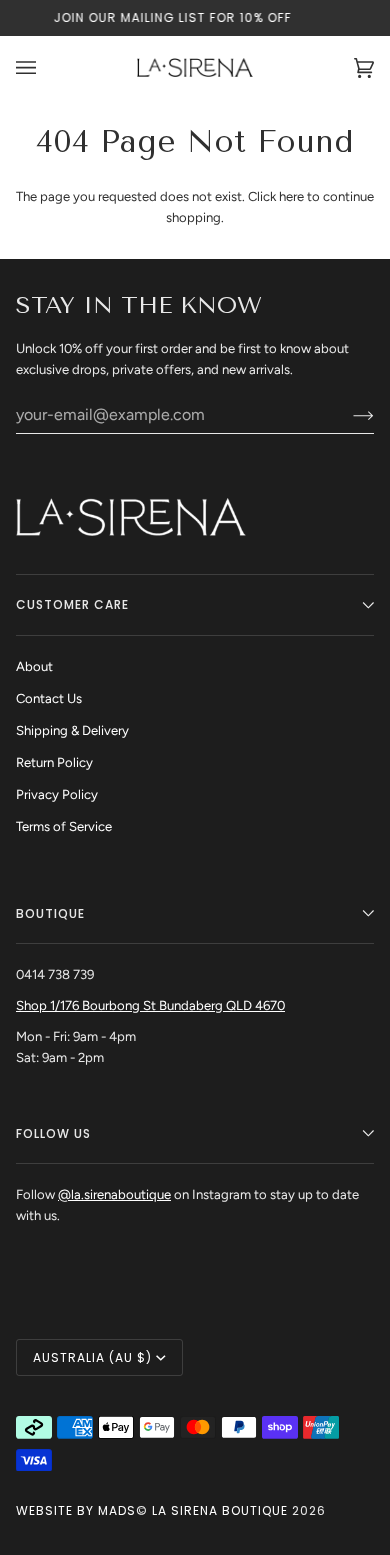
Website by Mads (76, 1510)
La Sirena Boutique (220, 1510)
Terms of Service (64, 826)
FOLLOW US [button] (53, 1133)
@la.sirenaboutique (114, 1194)
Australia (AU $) (92, 1357)
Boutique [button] (50, 913)
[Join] (347, 415)
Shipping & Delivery (72, 730)
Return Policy (54, 762)
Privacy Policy (57, 794)
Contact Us (49, 698)
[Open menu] (46, 68)
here (291, 196)
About (34, 666)
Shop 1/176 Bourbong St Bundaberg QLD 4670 (150, 1005)
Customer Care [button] (72, 604)
